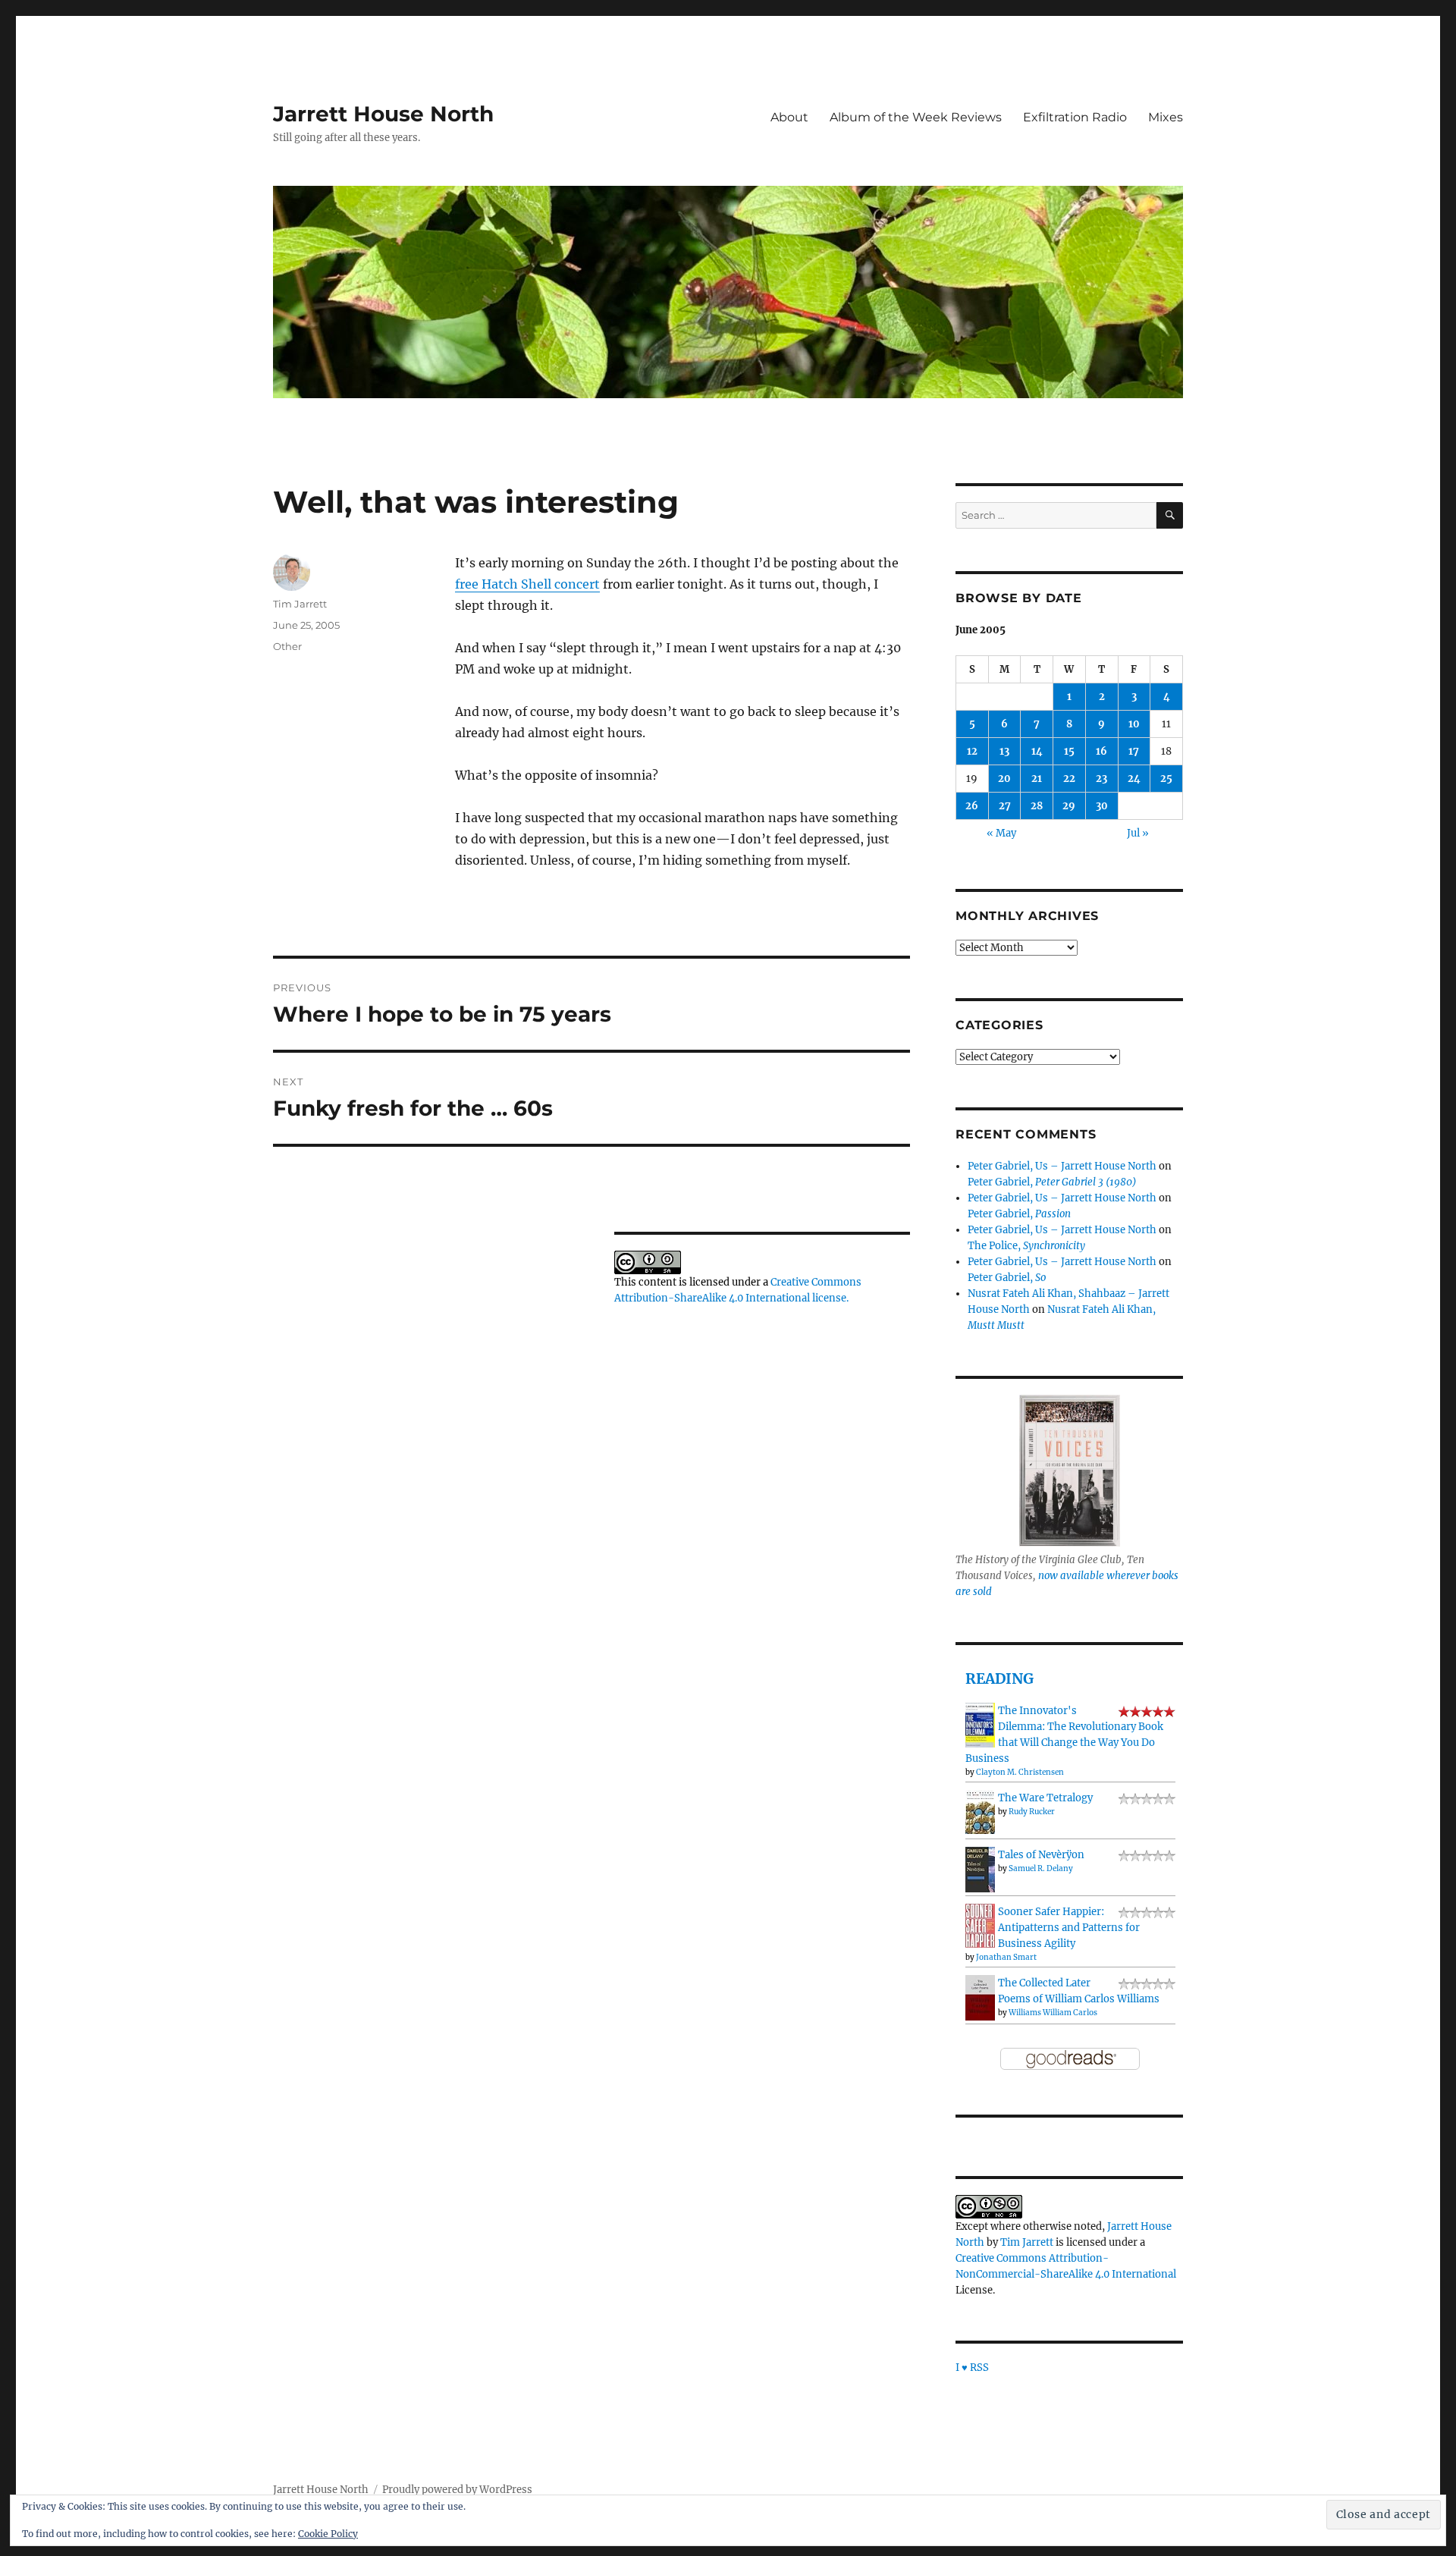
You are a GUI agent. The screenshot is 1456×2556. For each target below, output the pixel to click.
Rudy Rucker (1032, 1812)
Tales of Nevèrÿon (1041, 1855)
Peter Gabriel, (1052, 1182)
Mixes (1166, 117)
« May (1001, 833)
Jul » (1138, 833)
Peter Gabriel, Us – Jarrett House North (1062, 1166)
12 (972, 751)
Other (287, 646)
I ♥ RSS (972, 2368)
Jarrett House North (383, 114)
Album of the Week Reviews (916, 117)
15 (1069, 751)
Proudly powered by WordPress (457, 2490)
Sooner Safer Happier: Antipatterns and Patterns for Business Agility (1069, 1928)
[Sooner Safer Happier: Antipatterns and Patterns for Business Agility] (980, 1925)
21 (1037, 779)
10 (1134, 724)
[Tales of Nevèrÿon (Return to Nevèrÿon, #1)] (980, 1869)
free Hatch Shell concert (527, 584)
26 (972, 806)
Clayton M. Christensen (1020, 1772)
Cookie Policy (328, 2534)
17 (1134, 751)
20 (1004, 779)
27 (1005, 806)
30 (1102, 806)
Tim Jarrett (300, 604)
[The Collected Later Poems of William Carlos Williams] (980, 1997)
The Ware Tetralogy (1045, 1798)
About (789, 117)
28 (1037, 806)
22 (1069, 779)
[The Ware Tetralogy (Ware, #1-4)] (980, 1812)
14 (1037, 751)
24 (1134, 779)
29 (1069, 806)
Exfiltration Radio (1075, 117)
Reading (999, 1678)
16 (1101, 751)
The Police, (1026, 1246)
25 (1166, 779)
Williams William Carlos (1053, 2013)
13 (1004, 751)
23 (1101, 779)
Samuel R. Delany (1041, 1868)
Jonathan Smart (1006, 1957)
